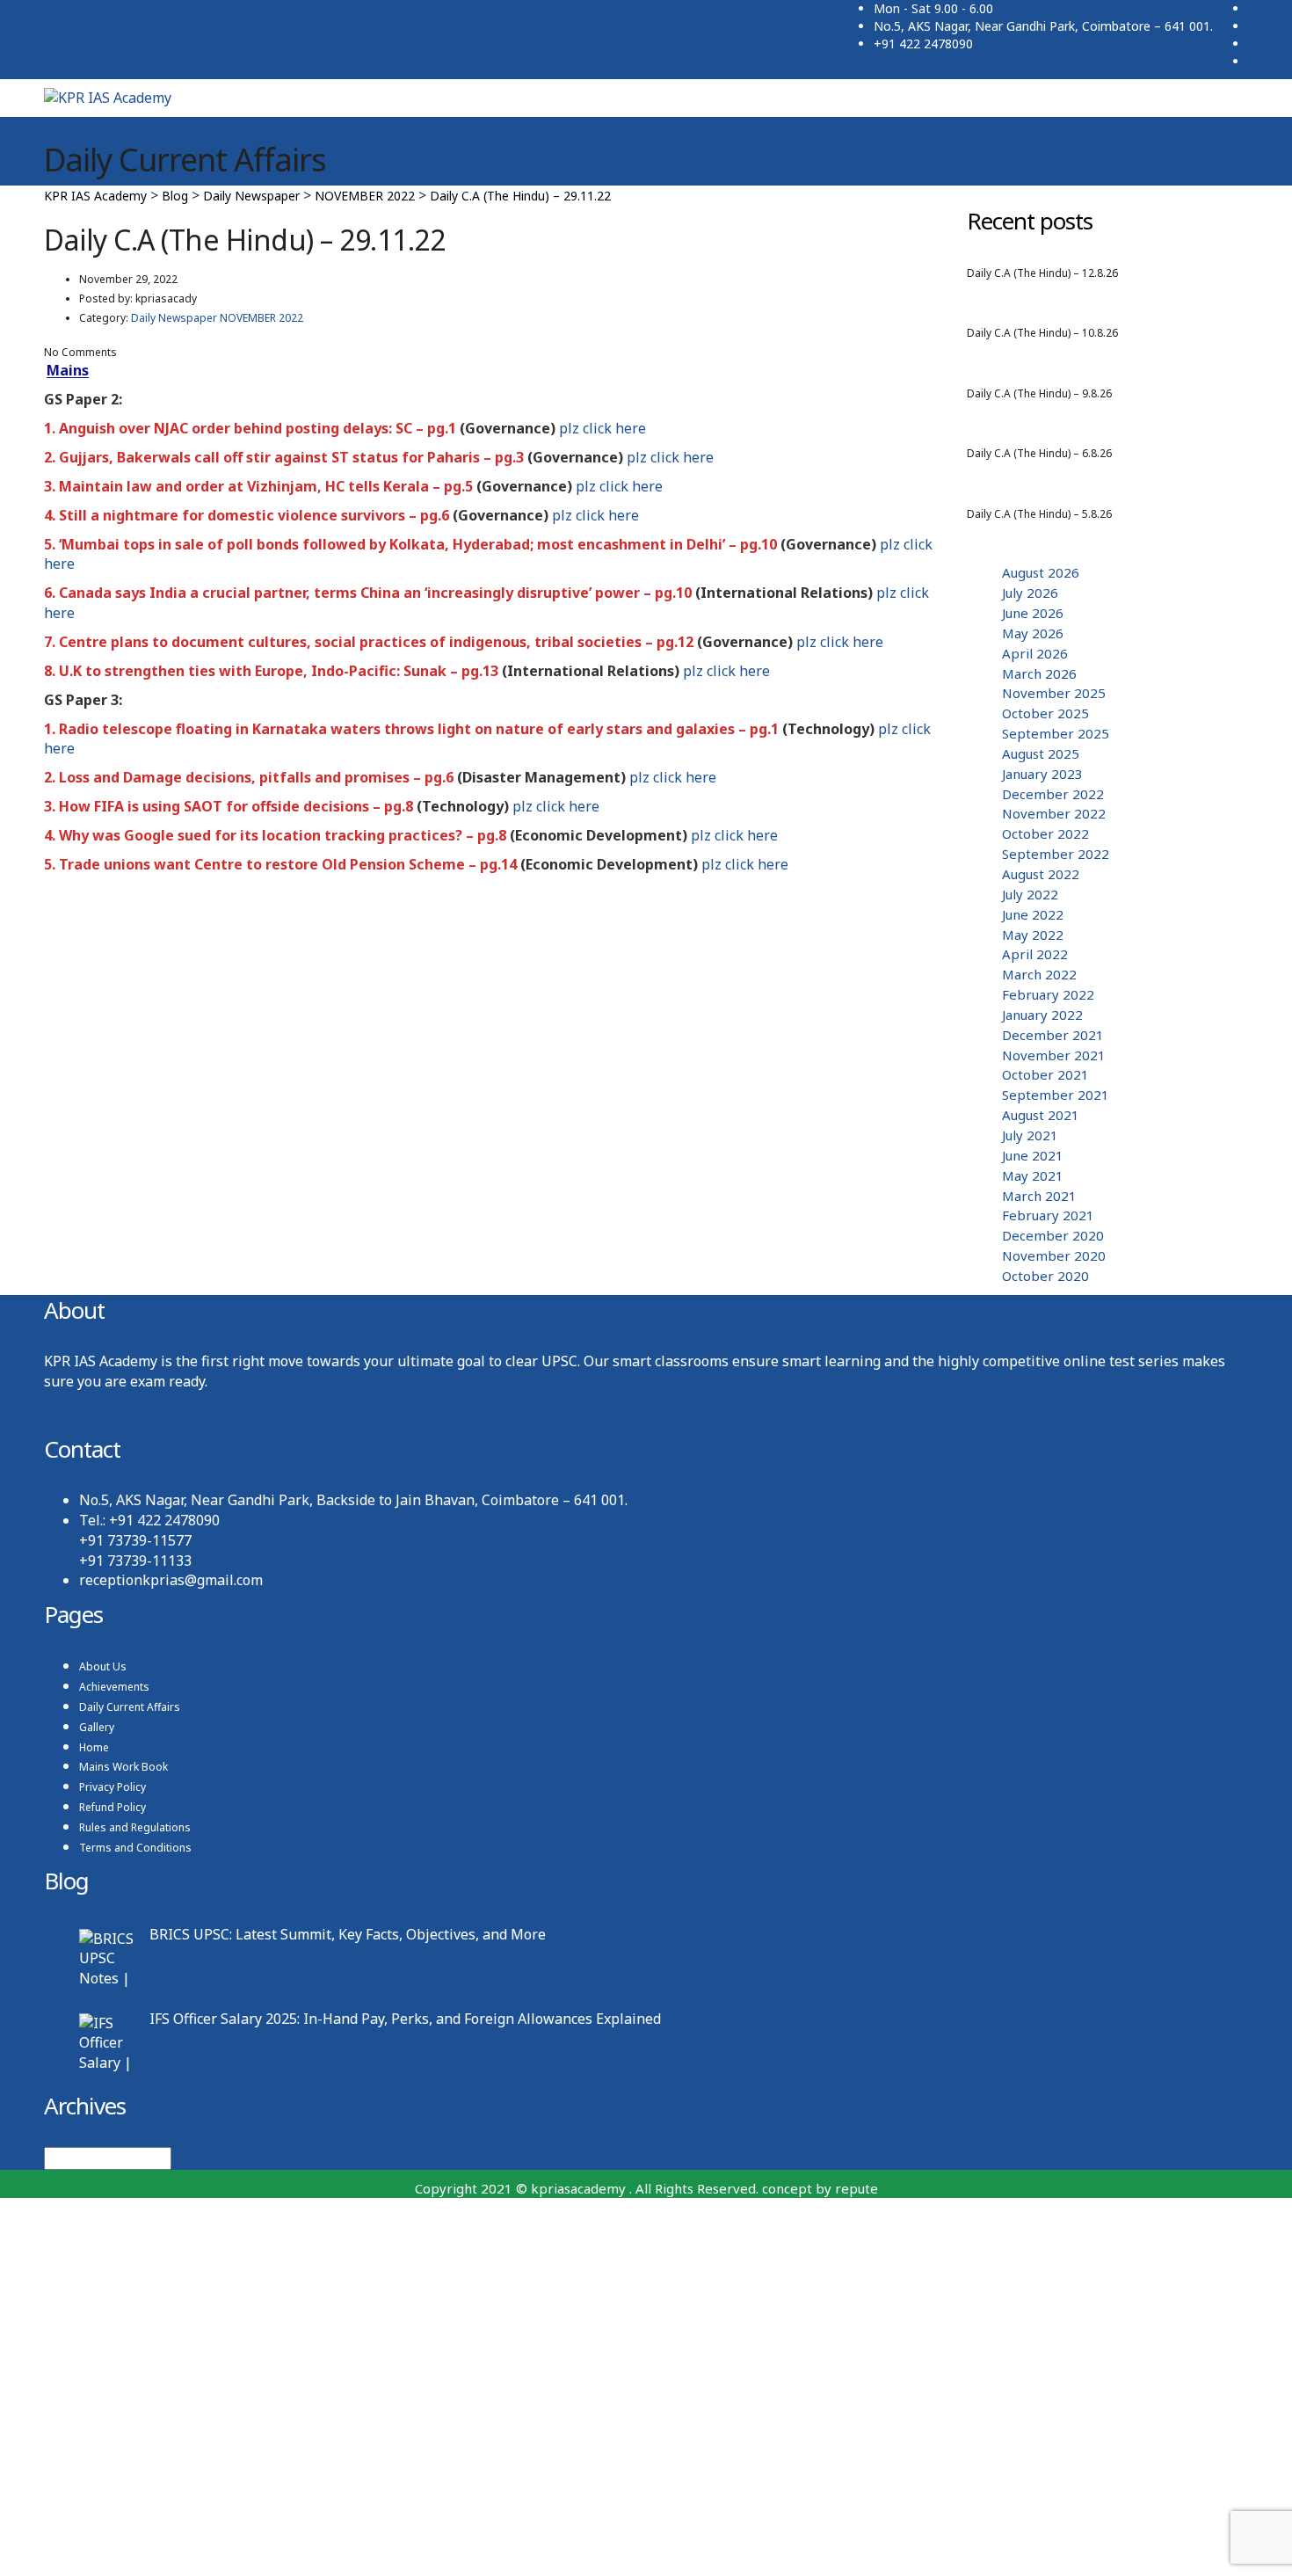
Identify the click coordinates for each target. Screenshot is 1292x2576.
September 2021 (1056, 1095)
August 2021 (1041, 1115)
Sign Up (111, 2545)
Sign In (162, 2545)
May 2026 (1033, 633)
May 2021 (1033, 1175)
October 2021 (1045, 1074)
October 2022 (1045, 833)
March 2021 (1039, 1196)
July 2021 (1030, 1135)
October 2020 (1045, 1276)
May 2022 (1033, 935)
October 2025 (1045, 713)
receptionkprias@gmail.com (171, 1580)
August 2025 (1041, 753)
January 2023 (1042, 774)
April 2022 (1035, 954)
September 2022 (1056, 854)
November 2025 (1054, 693)
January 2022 (1042, 1015)
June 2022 (1033, 914)
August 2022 (1041, 874)
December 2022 (1053, 794)
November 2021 (1054, 1055)
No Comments (80, 352)
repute (856, 2188)
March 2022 (1039, 974)
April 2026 (1035, 653)
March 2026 (1039, 673)
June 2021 (1033, 1155)
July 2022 (1030, 894)
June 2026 (1033, 613)
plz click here (602, 428)
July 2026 (1030, 593)
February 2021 (1048, 1215)
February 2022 (1048, 994)
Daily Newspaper (1190, 292)
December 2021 (1053, 1035)
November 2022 (1054, 813)
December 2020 (1053, 1235)
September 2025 (1056, 733)
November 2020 (1054, 1255)
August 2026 (1082, 292)
